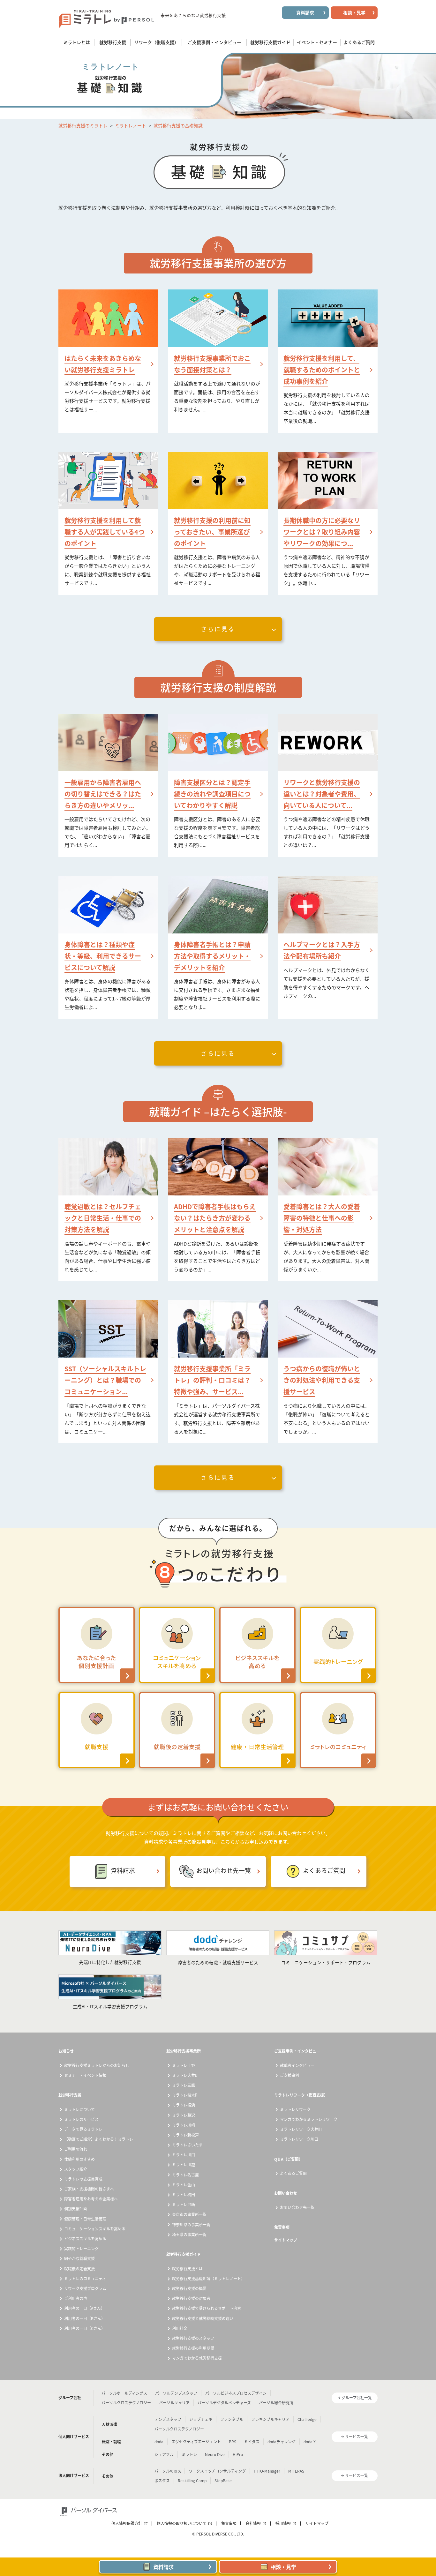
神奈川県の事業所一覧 (191, 2225)
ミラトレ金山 (184, 2185)
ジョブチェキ (201, 2419)
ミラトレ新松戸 (185, 2135)
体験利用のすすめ (79, 2159)
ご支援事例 (289, 2075)
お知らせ (66, 2051)
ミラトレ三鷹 (184, 2085)
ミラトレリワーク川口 (299, 2139)
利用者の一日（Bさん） (85, 2318)
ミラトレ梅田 (184, 2195)
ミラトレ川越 (184, 2165)
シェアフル (164, 2454)
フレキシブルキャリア (270, 2419)
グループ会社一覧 (357, 2398)
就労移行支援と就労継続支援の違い (203, 2318)
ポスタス (162, 2481)
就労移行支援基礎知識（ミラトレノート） (208, 2279)
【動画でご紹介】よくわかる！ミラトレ (99, 2139)
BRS (233, 2442)
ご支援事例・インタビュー (297, 2051)
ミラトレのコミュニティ (85, 2279)
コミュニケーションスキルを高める (95, 2229)
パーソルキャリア (174, 2403)
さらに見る (218, 629)
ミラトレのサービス (81, 2119)
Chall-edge (307, 2419)
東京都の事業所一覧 (189, 2214)
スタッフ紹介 (76, 2169)
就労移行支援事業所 (184, 2051)
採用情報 (283, 2523)
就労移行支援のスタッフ (193, 2338)
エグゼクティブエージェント (196, 2442)
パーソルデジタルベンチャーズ (224, 2403)
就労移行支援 (70, 2095)
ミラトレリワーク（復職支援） (301, 2095)
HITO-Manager (267, 2471)
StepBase (223, 2481)
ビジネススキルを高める (85, 2239)
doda (159, 2442)
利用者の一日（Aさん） (84, 2308)
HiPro (238, 2454)
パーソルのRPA (168, 2471)
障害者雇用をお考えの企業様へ (91, 2199)
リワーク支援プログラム (85, 2288)
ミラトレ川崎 (184, 2125)
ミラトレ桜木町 (185, 2095)
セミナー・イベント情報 (85, 2075)
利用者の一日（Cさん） (85, 2328)
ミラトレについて (79, 2109)
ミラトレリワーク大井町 (301, 2129)
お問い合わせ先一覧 (224, 1871)
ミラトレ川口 (184, 2155)
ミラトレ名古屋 (185, 2175)
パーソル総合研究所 (276, 2403)
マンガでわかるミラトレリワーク (309, 2119)
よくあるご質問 (324, 1871)
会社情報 (253, 2523)
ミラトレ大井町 (185, 2075)
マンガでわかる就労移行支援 (197, 2358)
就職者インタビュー (297, 2065)
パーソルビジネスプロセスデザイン (236, 2393)
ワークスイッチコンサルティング (217, 2471)
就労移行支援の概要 (189, 2288)
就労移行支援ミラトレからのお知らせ (97, 2065)
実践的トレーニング (81, 2249)
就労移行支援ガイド (184, 2254)
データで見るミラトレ (83, 2129)
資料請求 (123, 1871)
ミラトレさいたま (187, 2145)
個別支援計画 (76, 2209)
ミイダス (252, 2442)
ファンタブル (232, 2419)
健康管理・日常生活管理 (85, 2219)
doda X (310, 2442)
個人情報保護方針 (127, 2523)
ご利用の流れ (76, 2149)
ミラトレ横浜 (184, 2105)
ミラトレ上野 (184, 2065)
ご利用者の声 (76, 2298)
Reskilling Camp (192, 2481)
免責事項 (282, 2227)
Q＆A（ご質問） (288, 2159)
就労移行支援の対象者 (191, 2298)
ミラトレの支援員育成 (83, 2179)
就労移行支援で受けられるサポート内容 (207, 2308)
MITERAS (296, 2471)
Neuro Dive (215, 2454)
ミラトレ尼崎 (184, 2205)
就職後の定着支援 (79, 2269)
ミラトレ (189, 2454)
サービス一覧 (357, 2437)
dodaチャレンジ (282, 2442)
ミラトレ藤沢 (184, 2115)
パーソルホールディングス (124, 2393)
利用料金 (180, 2328)
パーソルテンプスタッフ (176, 2393)
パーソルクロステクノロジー (126, 2403)
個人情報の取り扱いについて (182, 2523)
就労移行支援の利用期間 (193, 2348)
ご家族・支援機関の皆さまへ (89, 2189)
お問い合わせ (286, 2193)
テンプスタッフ (168, 2419)
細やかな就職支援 (79, 2258)
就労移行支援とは (187, 2269)
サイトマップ (286, 2240)
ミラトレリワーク (295, 2109)
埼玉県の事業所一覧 (189, 2235)
